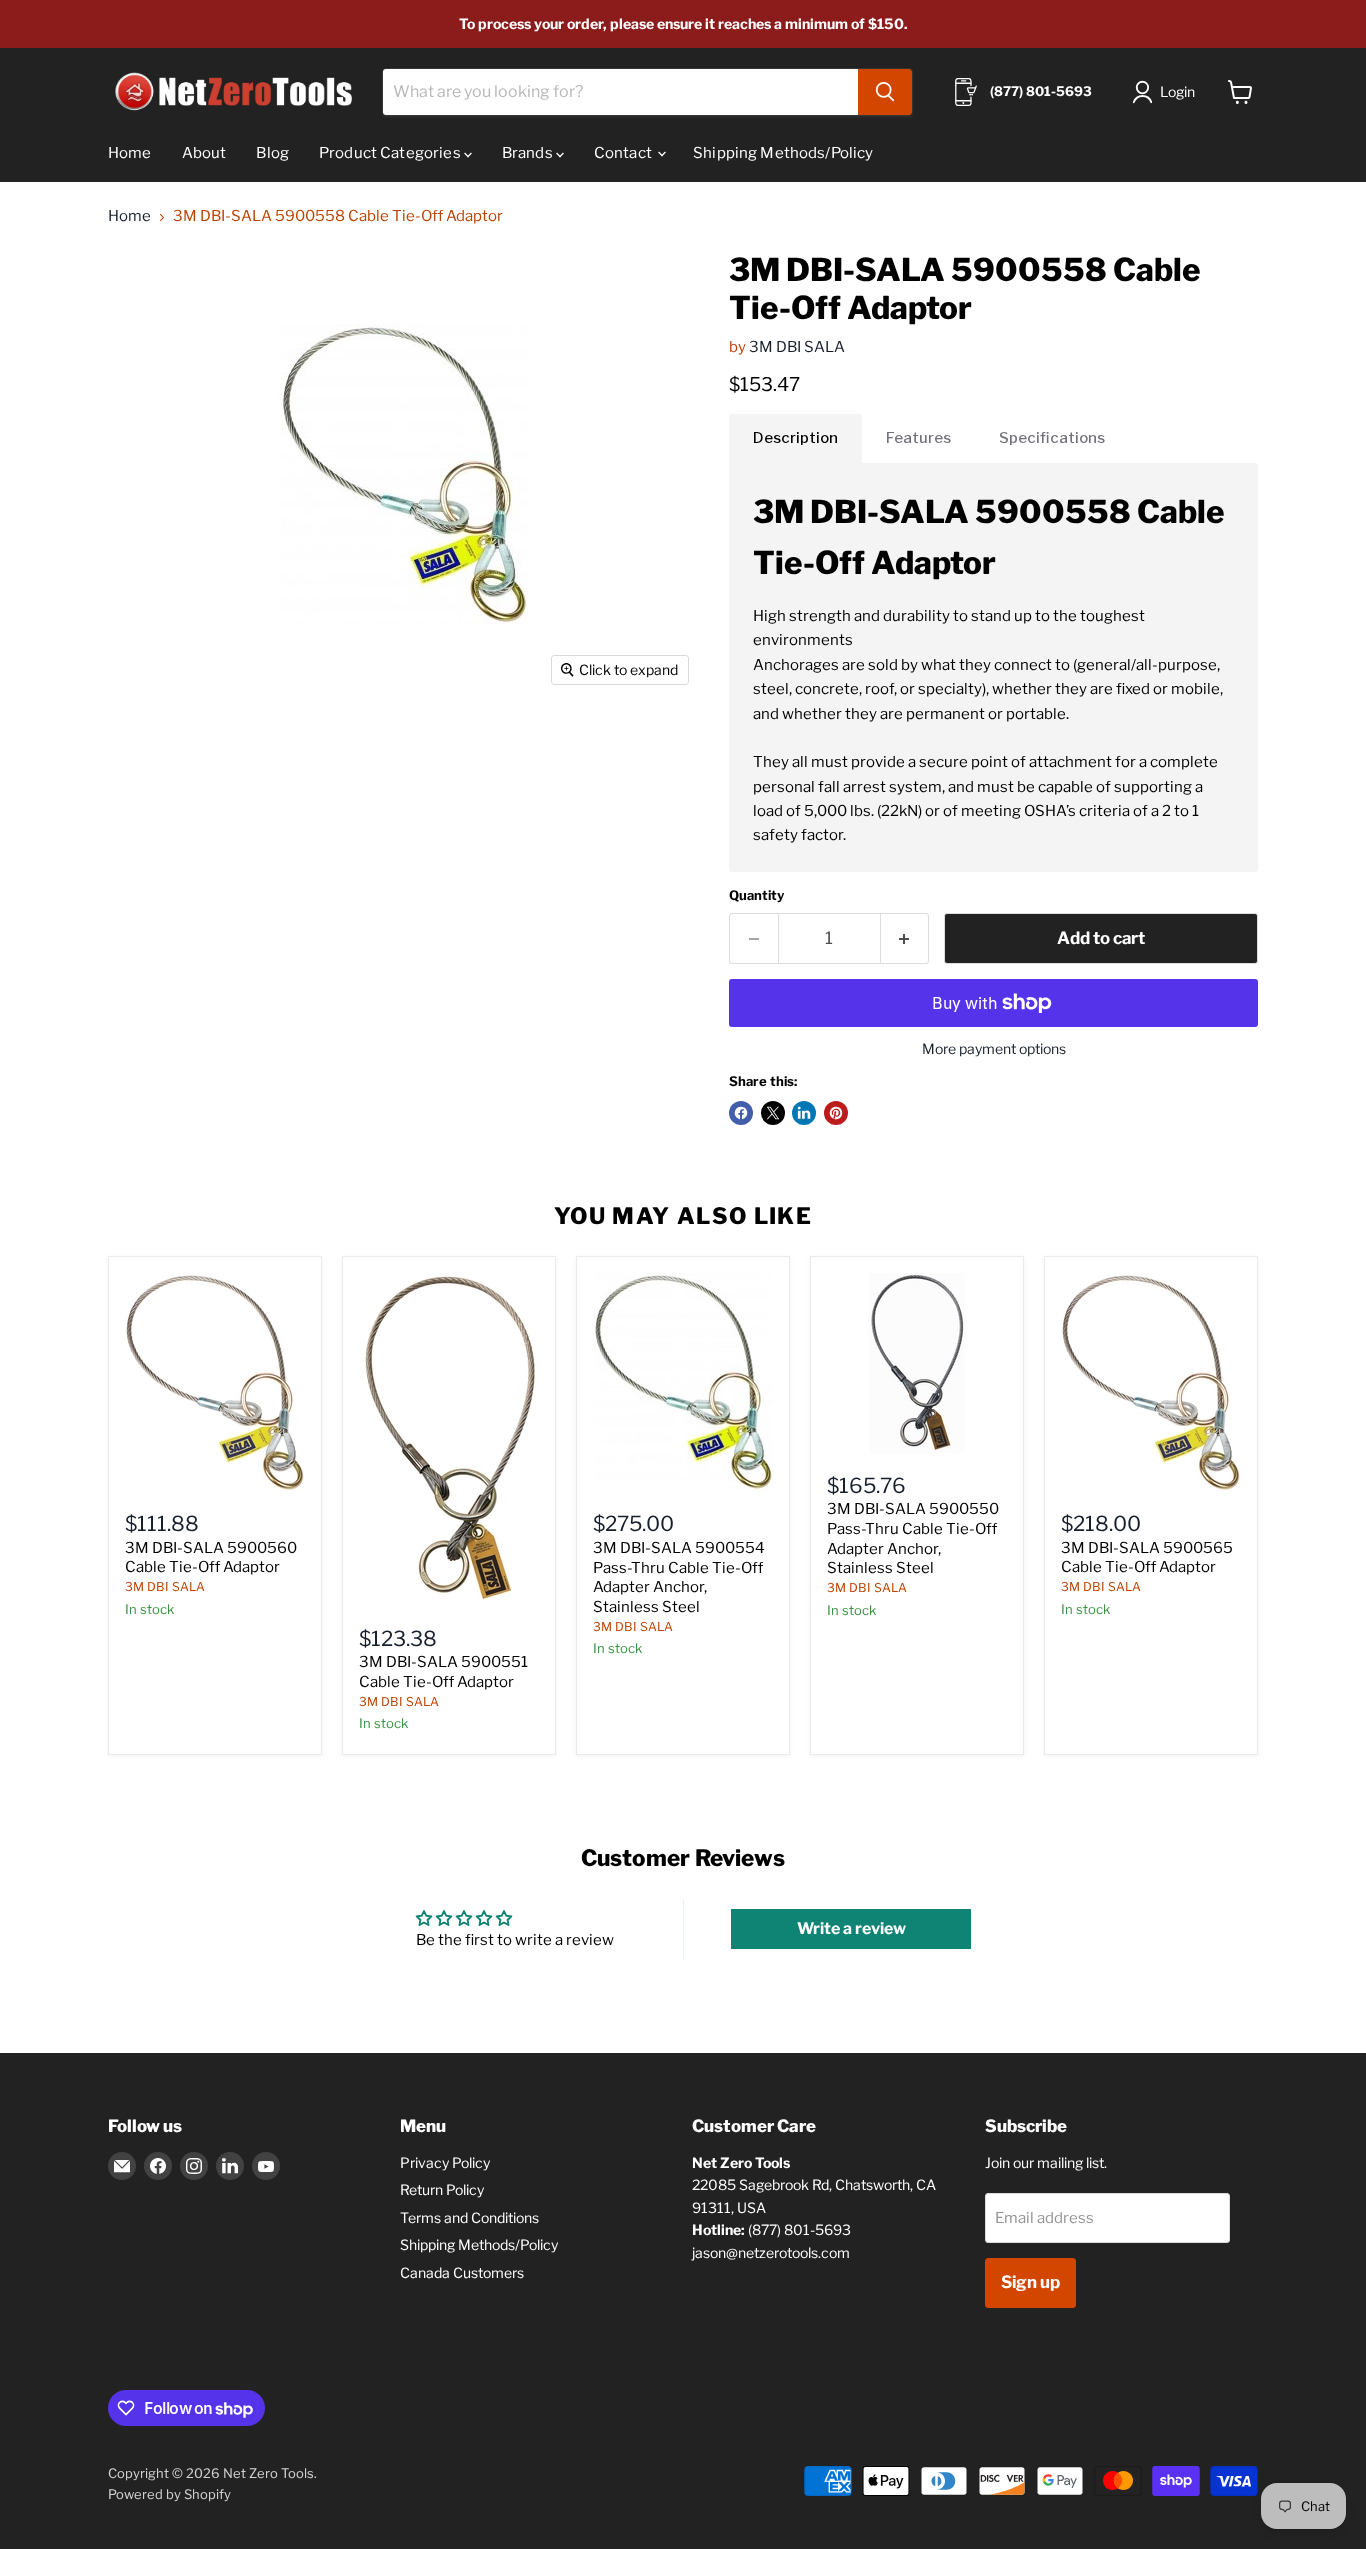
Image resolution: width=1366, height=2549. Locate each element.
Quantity (756, 895)
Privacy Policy (445, 2162)
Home (130, 153)
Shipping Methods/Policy (783, 153)
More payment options (994, 1049)
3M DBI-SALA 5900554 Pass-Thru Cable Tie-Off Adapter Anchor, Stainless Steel (679, 1577)
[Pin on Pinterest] (836, 1113)
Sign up (1030, 2282)
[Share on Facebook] (741, 1113)
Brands (529, 153)
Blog (272, 153)
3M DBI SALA (797, 347)
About (204, 153)
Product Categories (391, 153)
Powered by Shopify (169, 2494)
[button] (1167, 92)
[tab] (795, 438)
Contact (624, 153)
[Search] (885, 92)
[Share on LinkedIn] (804, 1113)
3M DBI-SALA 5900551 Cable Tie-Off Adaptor (443, 1672)
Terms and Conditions (469, 2217)
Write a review (851, 1928)
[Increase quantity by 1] (905, 938)
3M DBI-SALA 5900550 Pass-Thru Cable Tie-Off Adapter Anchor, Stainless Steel (913, 1538)
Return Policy (442, 2189)
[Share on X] (773, 1113)
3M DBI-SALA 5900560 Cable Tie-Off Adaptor (211, 1558)
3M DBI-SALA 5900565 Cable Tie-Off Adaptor (1147, 1558)
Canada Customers (462, 2272)
